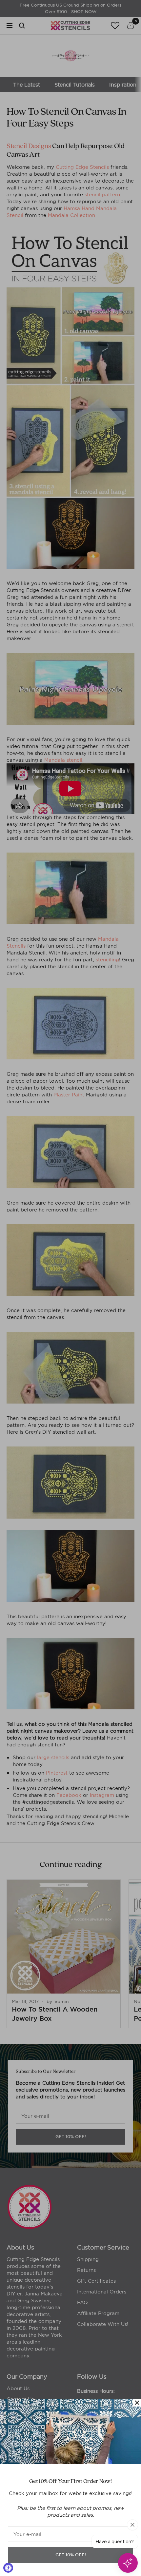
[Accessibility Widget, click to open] (8, 2568)
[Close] (137, 2403)
